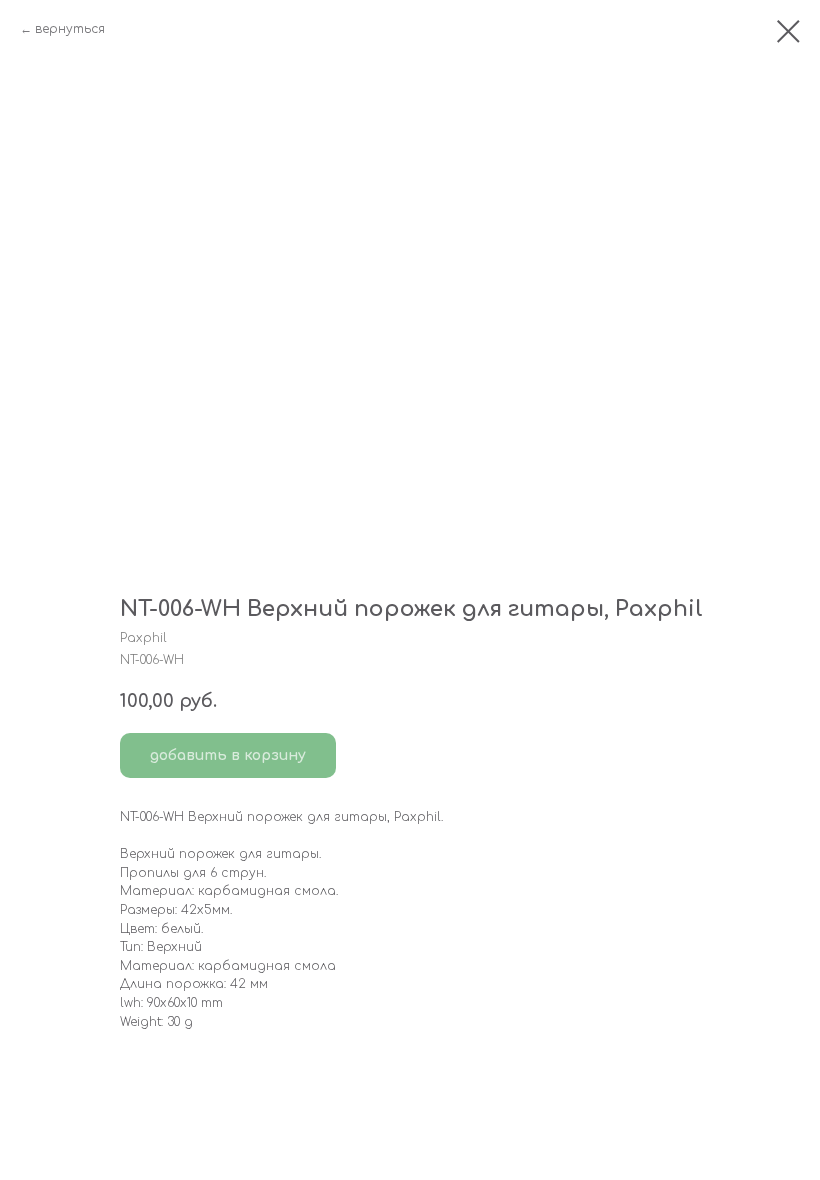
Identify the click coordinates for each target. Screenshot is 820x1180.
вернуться (70, 29)
